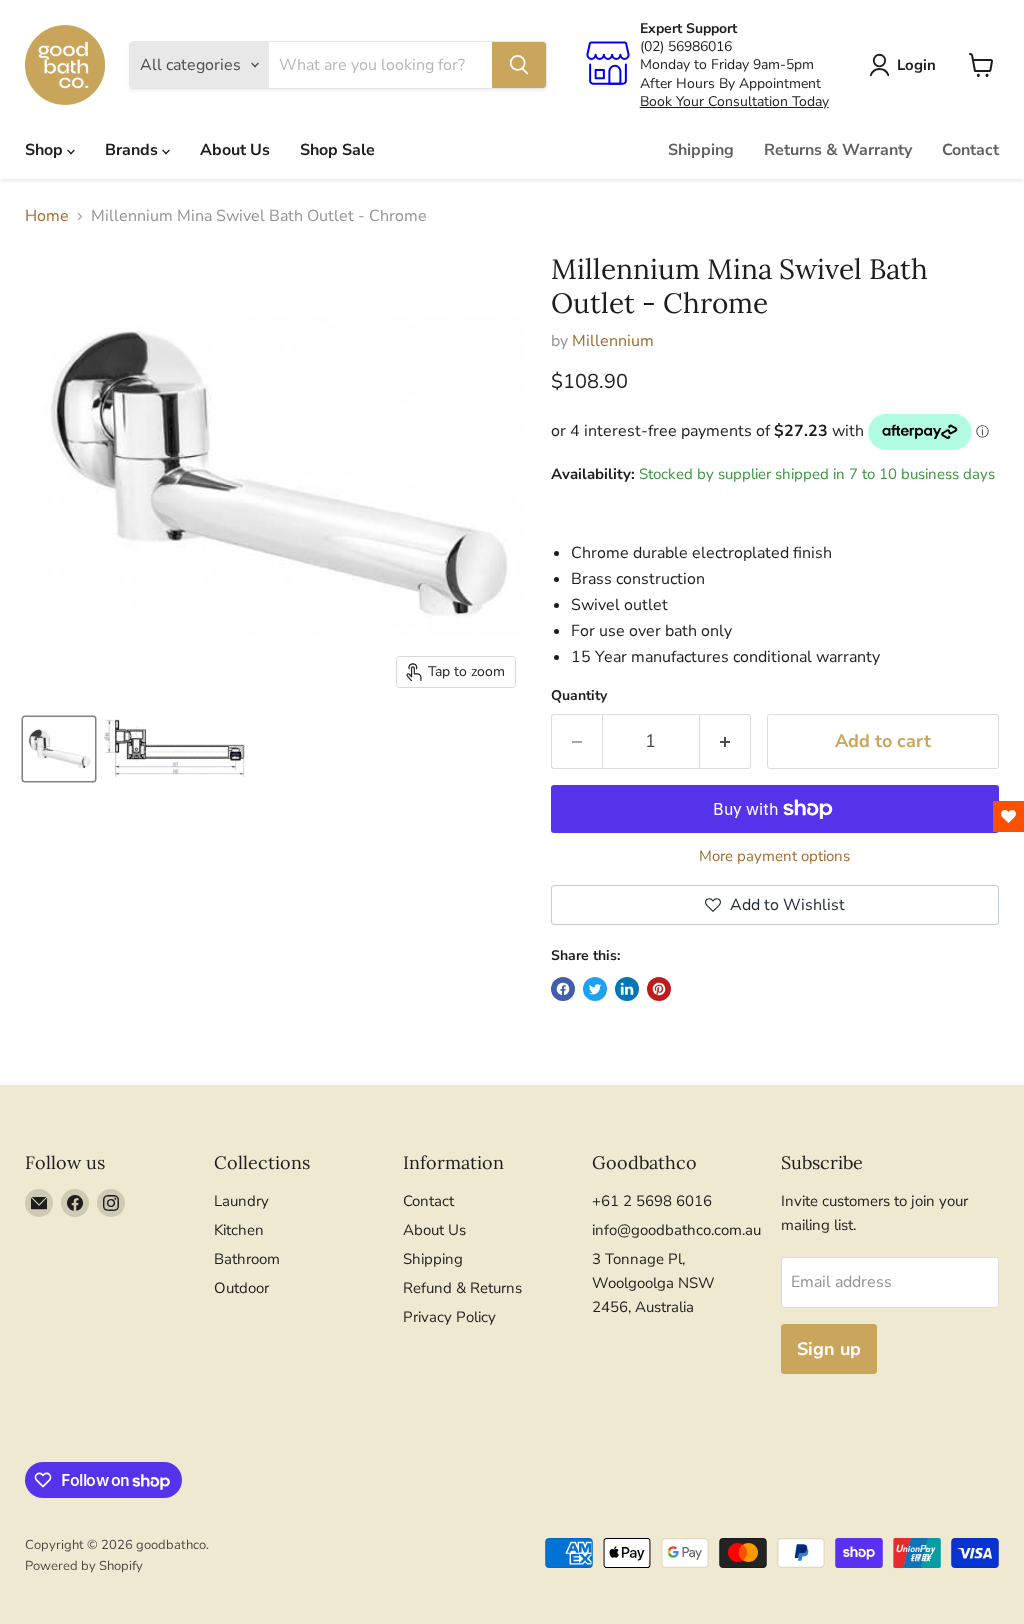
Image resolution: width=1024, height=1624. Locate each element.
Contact (970, 150)
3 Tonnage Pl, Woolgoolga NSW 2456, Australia (653, 1283)
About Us (235, 150)
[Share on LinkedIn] (627, 989)
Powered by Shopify (84, 1566)
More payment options (774, 856)
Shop (46, 150)
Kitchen (239, 1230)
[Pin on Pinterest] (659, 989)
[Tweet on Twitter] (595, 989)
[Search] (519, 65)
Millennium (613, 341)
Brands (133, 150)
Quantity (579, 696)
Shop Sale (337, 150)
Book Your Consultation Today (734, 101)
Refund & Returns (462, 1288)
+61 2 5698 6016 (652, 1201)
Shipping (701, 150)
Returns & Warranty (838, 150)
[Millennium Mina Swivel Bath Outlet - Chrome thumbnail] (59, 749)
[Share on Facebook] (563, 989)
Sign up (829, 1349)
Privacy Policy (449, 1317)
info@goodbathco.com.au (676, 1230)
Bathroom (247, 1259)
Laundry (241, 1201)
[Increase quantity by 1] (725, 741)
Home (47, 216)
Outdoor (241, 1288)
